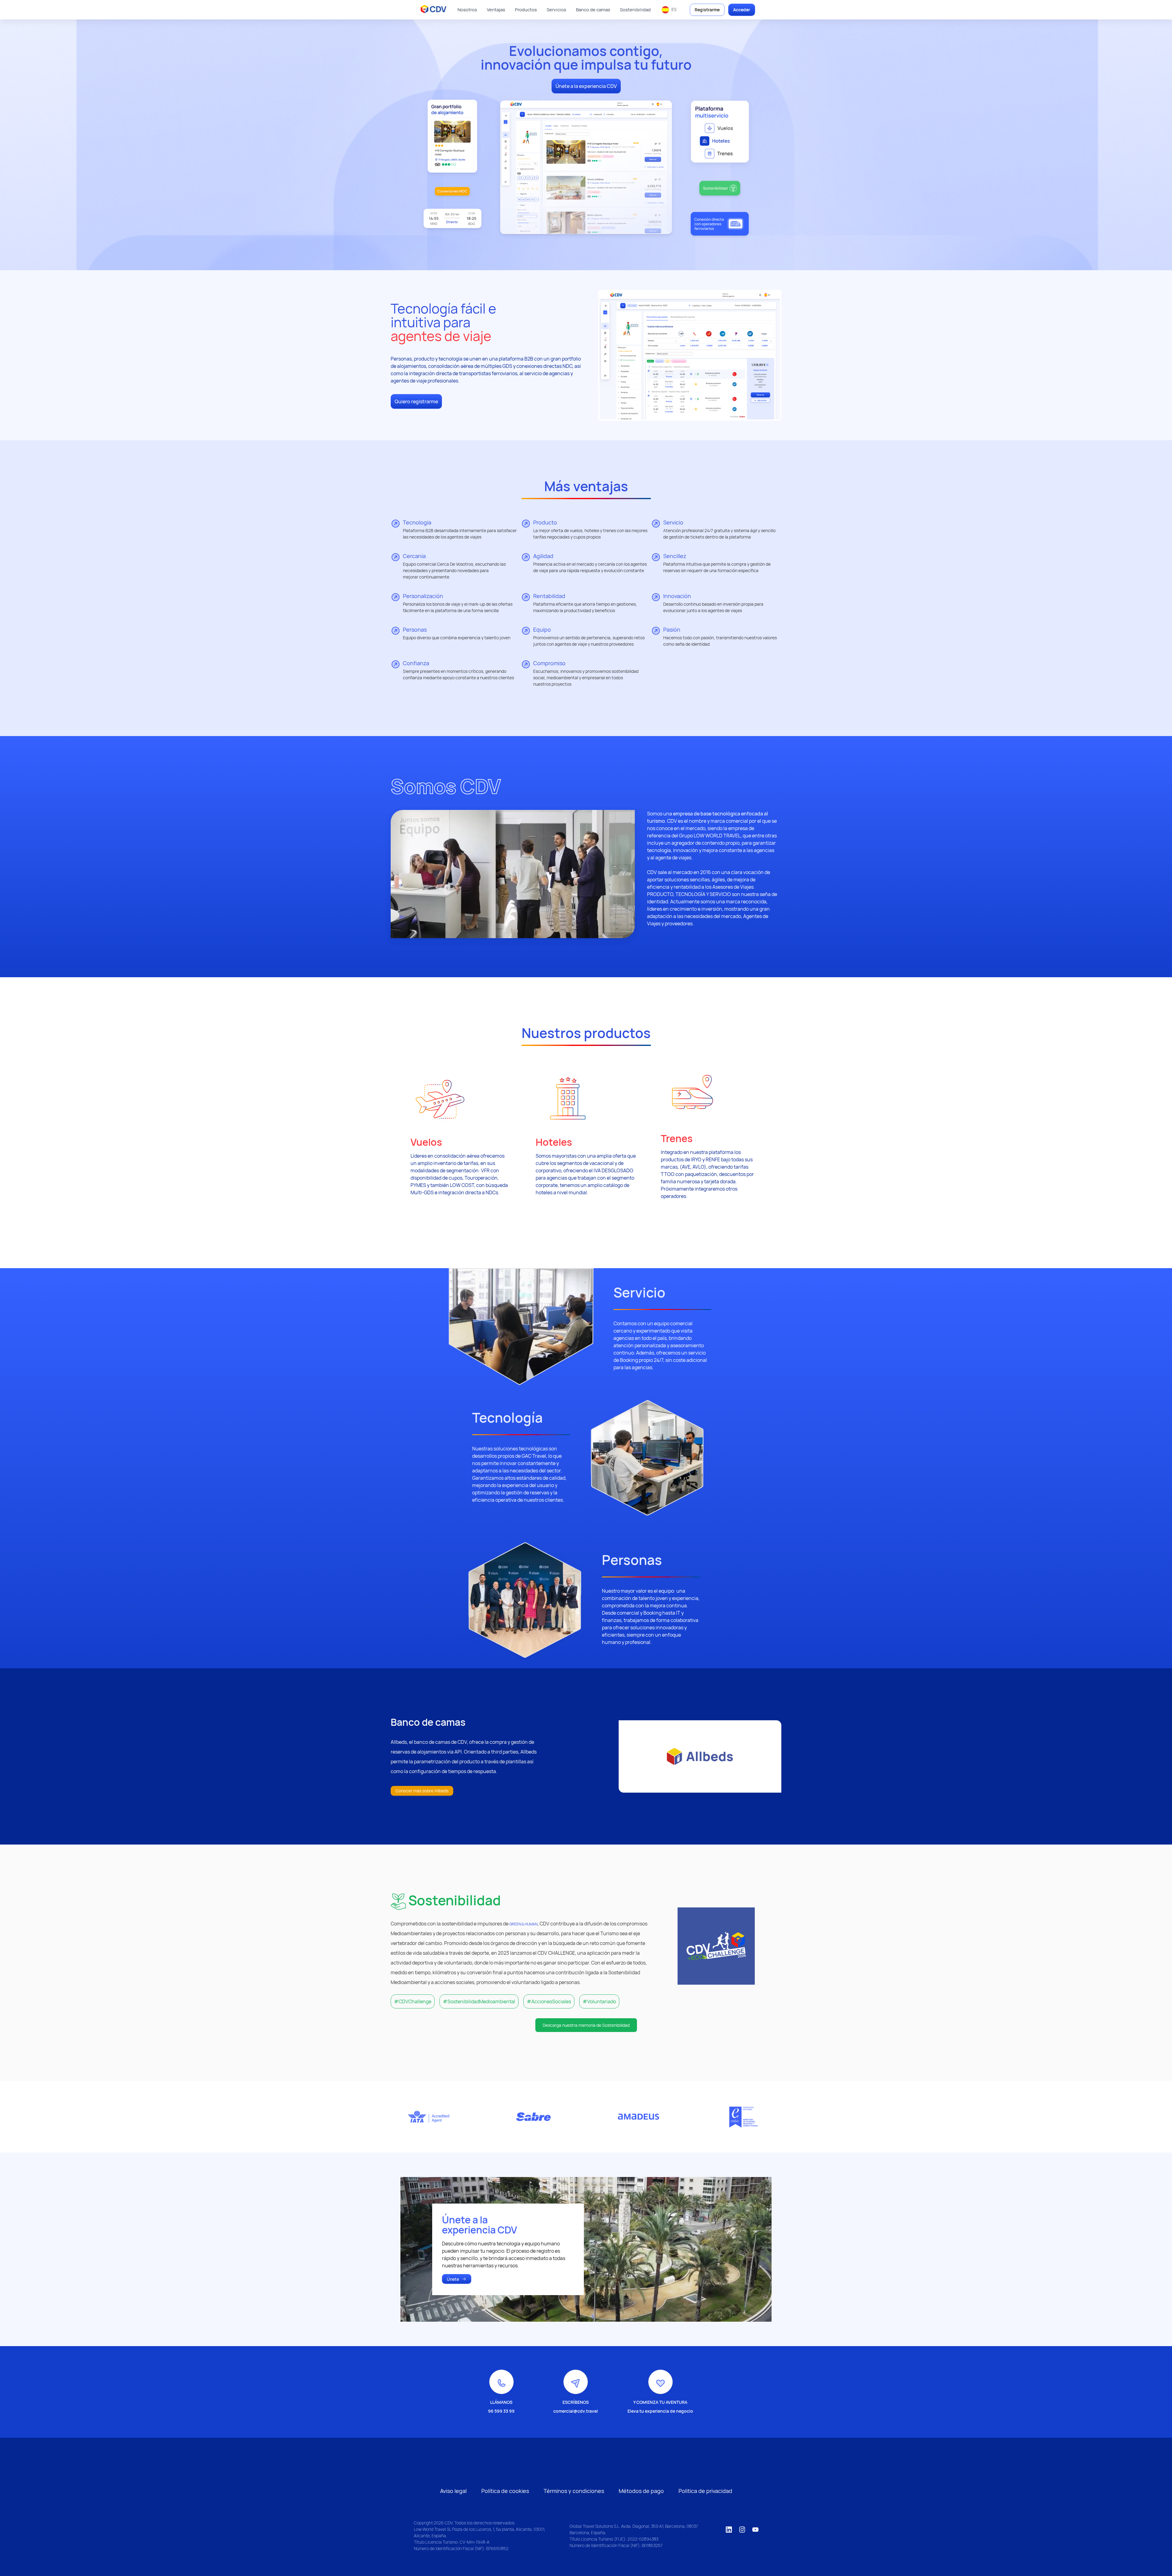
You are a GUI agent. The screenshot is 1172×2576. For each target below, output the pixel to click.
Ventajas (496, 10)
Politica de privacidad (705, 2491)
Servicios (556, 10)
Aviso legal (453, 2491)
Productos (526, 10)
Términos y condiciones (574, 2491)
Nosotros (467, 10)
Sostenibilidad (635, 10)
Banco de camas (593, 10)
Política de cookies (505, 2491)
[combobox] (669, 10)
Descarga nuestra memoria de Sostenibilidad (586, 2025)
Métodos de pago (641, 2491)
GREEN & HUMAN (523, 1924)
